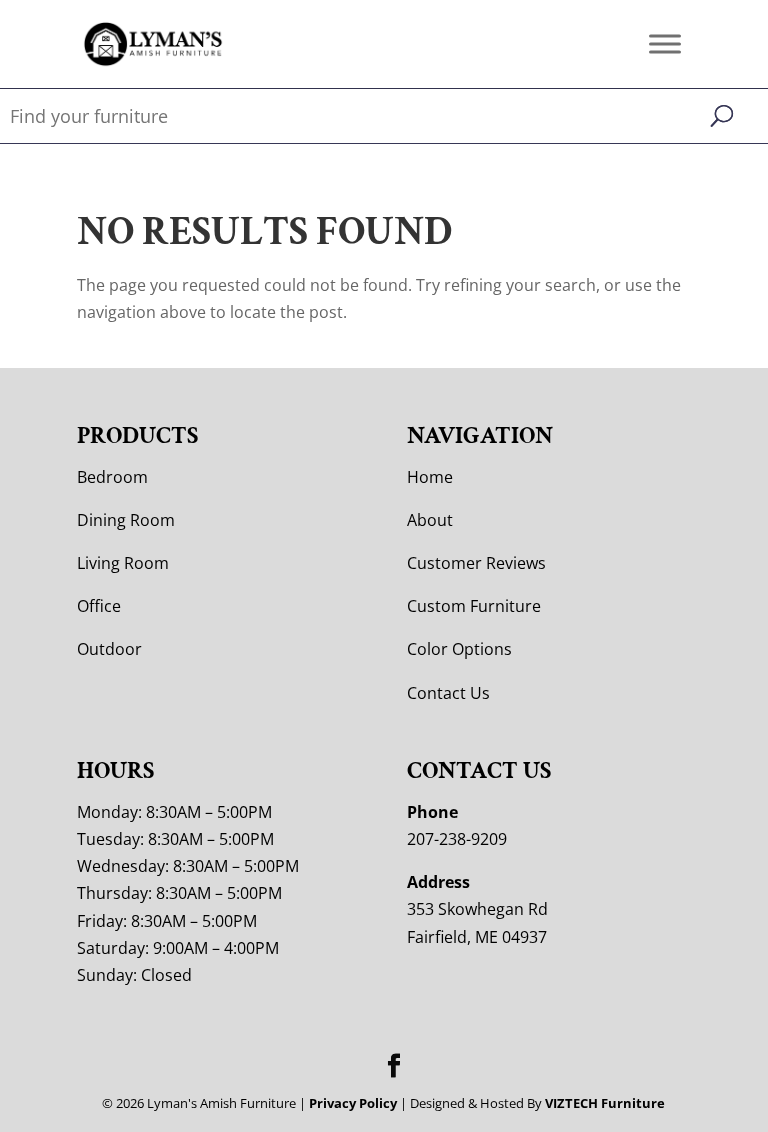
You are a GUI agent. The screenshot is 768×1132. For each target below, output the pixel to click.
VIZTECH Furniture (605, 1103)
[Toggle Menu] (665, 43)
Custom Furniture (474, 606)
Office (99, 606)
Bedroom (112, 477)
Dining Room (126, 520)
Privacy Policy (353, 1103)
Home (430, 477)
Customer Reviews (476, 563)
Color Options (459, 649)
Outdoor (109, 649)
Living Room (123, 563)
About (430, 520)
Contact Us (448, 693)
